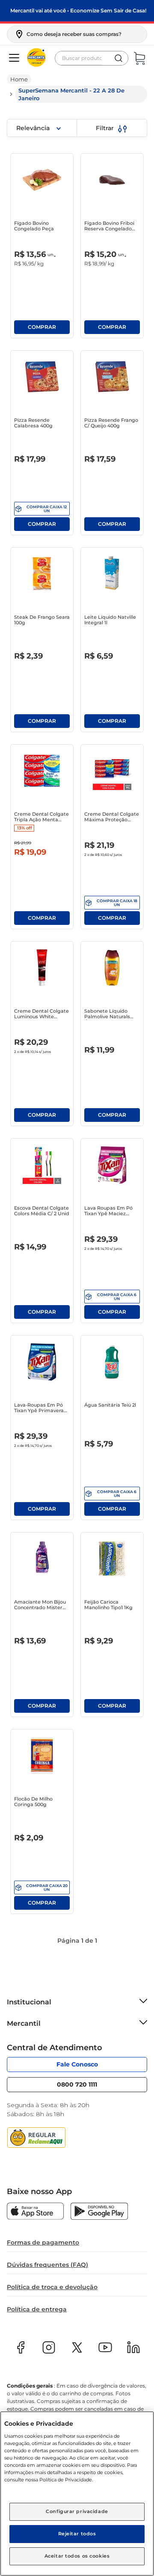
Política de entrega (37, 2309)
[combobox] (92, 58)
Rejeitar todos (77, 2534)
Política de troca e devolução (52, 2287)
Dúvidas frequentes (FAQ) (47, 2265)
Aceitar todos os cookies (77, 2556)
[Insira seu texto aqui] (35, 2212)
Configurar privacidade (77, 2511)
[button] (68, 34)
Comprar (42, 327)
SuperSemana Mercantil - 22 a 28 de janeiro (71, 94)
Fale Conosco (77, 2064)
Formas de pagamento (43, 2242)
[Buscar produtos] (118, 58)
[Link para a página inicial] (19, 79)
